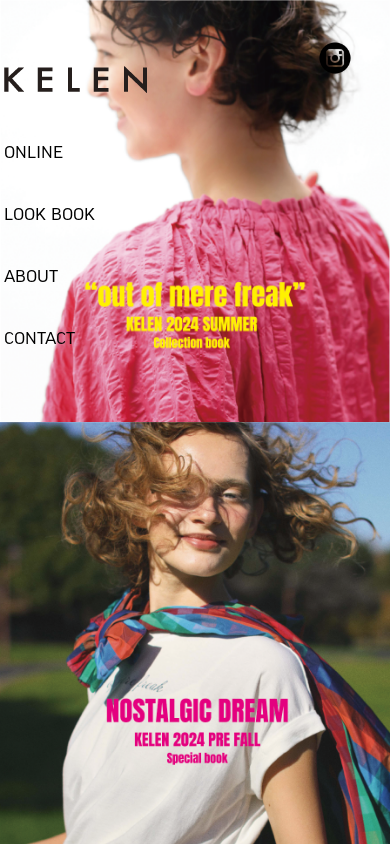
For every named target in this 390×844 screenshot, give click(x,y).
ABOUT (31, 277)
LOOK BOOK (49, 215)
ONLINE (33, 153)
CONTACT (39, 339)
